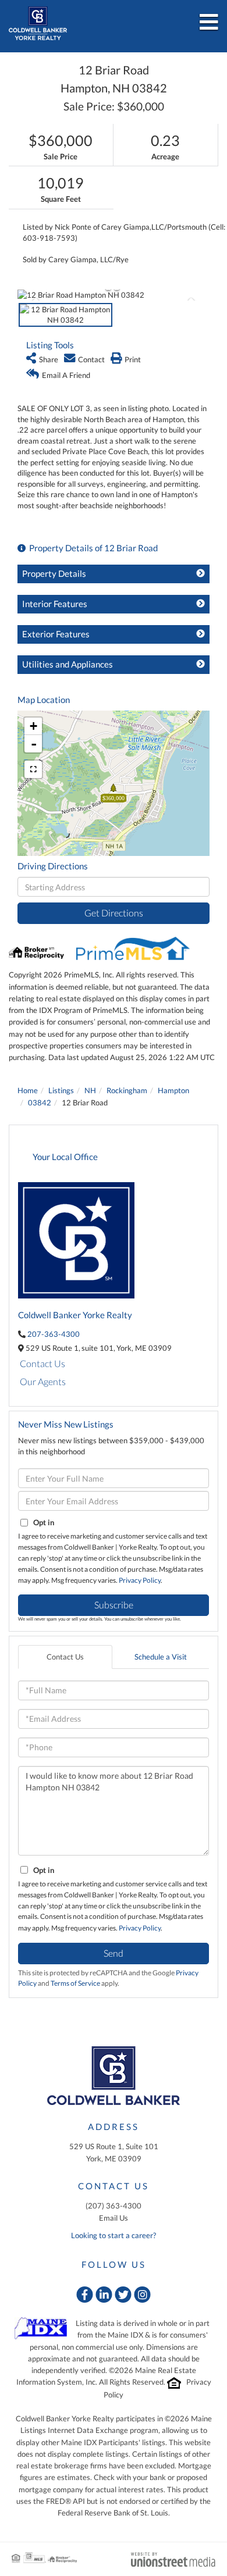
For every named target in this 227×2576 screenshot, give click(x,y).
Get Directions (114, 913)
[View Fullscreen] (33, 769)
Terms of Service (75, 1983)
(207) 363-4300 (114, 2206)
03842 (40, 1103)
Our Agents (43, 1381)
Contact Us (42, 1363)
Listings (61, 1090)
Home (28, 1090)
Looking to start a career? (114, 2235)
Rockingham (127, 1090)
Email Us (114, 2218)
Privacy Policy (140, 1580)
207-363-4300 (54, 1334)
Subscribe (114, 1605)
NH (90, 1090)
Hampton (173, 1090)
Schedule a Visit (161, 1657)
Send (114, 1953)
